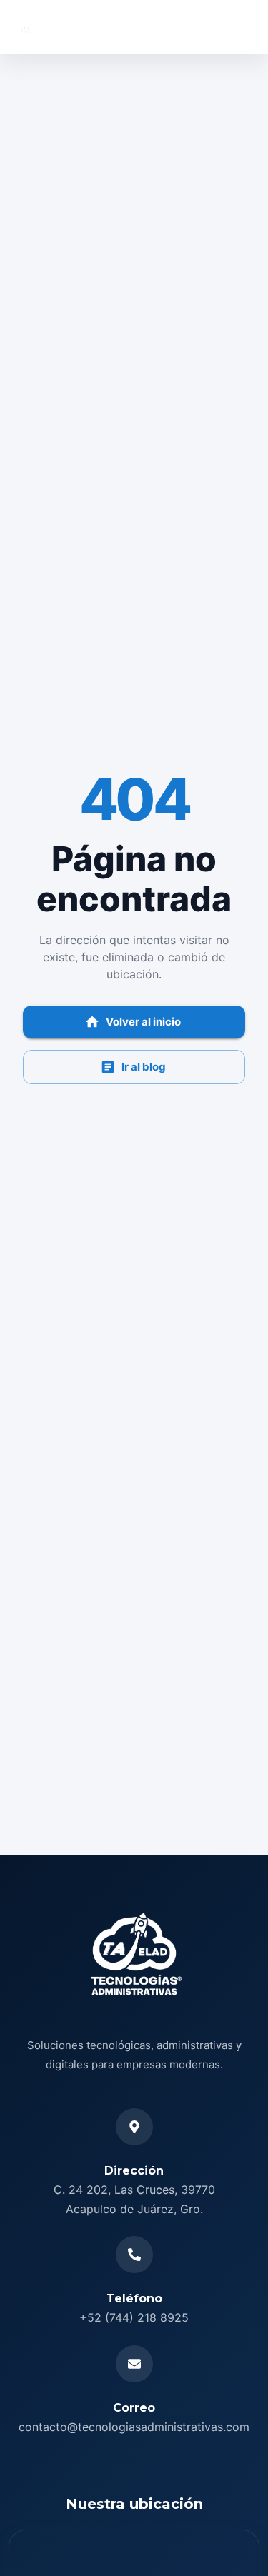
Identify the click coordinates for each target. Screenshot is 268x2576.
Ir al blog (144, 1067)
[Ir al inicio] (67, 27)
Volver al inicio (143, 1022)
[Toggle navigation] (238, 27)
